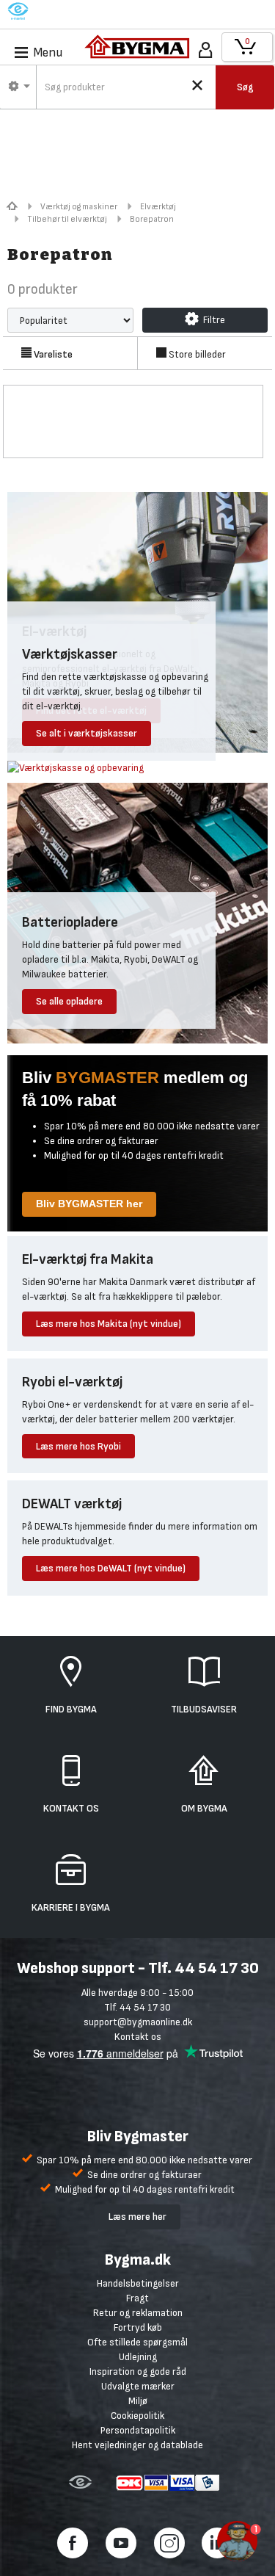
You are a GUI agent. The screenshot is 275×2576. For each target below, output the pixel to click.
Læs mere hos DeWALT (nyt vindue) (111, 1568)
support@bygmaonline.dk (138, 2022)
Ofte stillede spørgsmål (137, 2342)
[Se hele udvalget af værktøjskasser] (76, 767)
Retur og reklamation (138, 2313)
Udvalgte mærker (138, 2386)
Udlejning (138, 2357)
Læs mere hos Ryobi (78, 1446)
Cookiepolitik (137, 2416)
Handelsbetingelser (138, 2283)
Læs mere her (137, 2217)
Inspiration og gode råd (138, 2371)
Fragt (137, 2298)
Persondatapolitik (138, 2430)
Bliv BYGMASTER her (89, 1204)
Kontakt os (138, 2037)
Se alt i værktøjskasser (87, 733)
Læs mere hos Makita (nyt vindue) (109, 1324)
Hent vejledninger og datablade (137, 2445)
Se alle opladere (69, 1001)
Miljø (138, 2401)
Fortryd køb (138, 2327)
